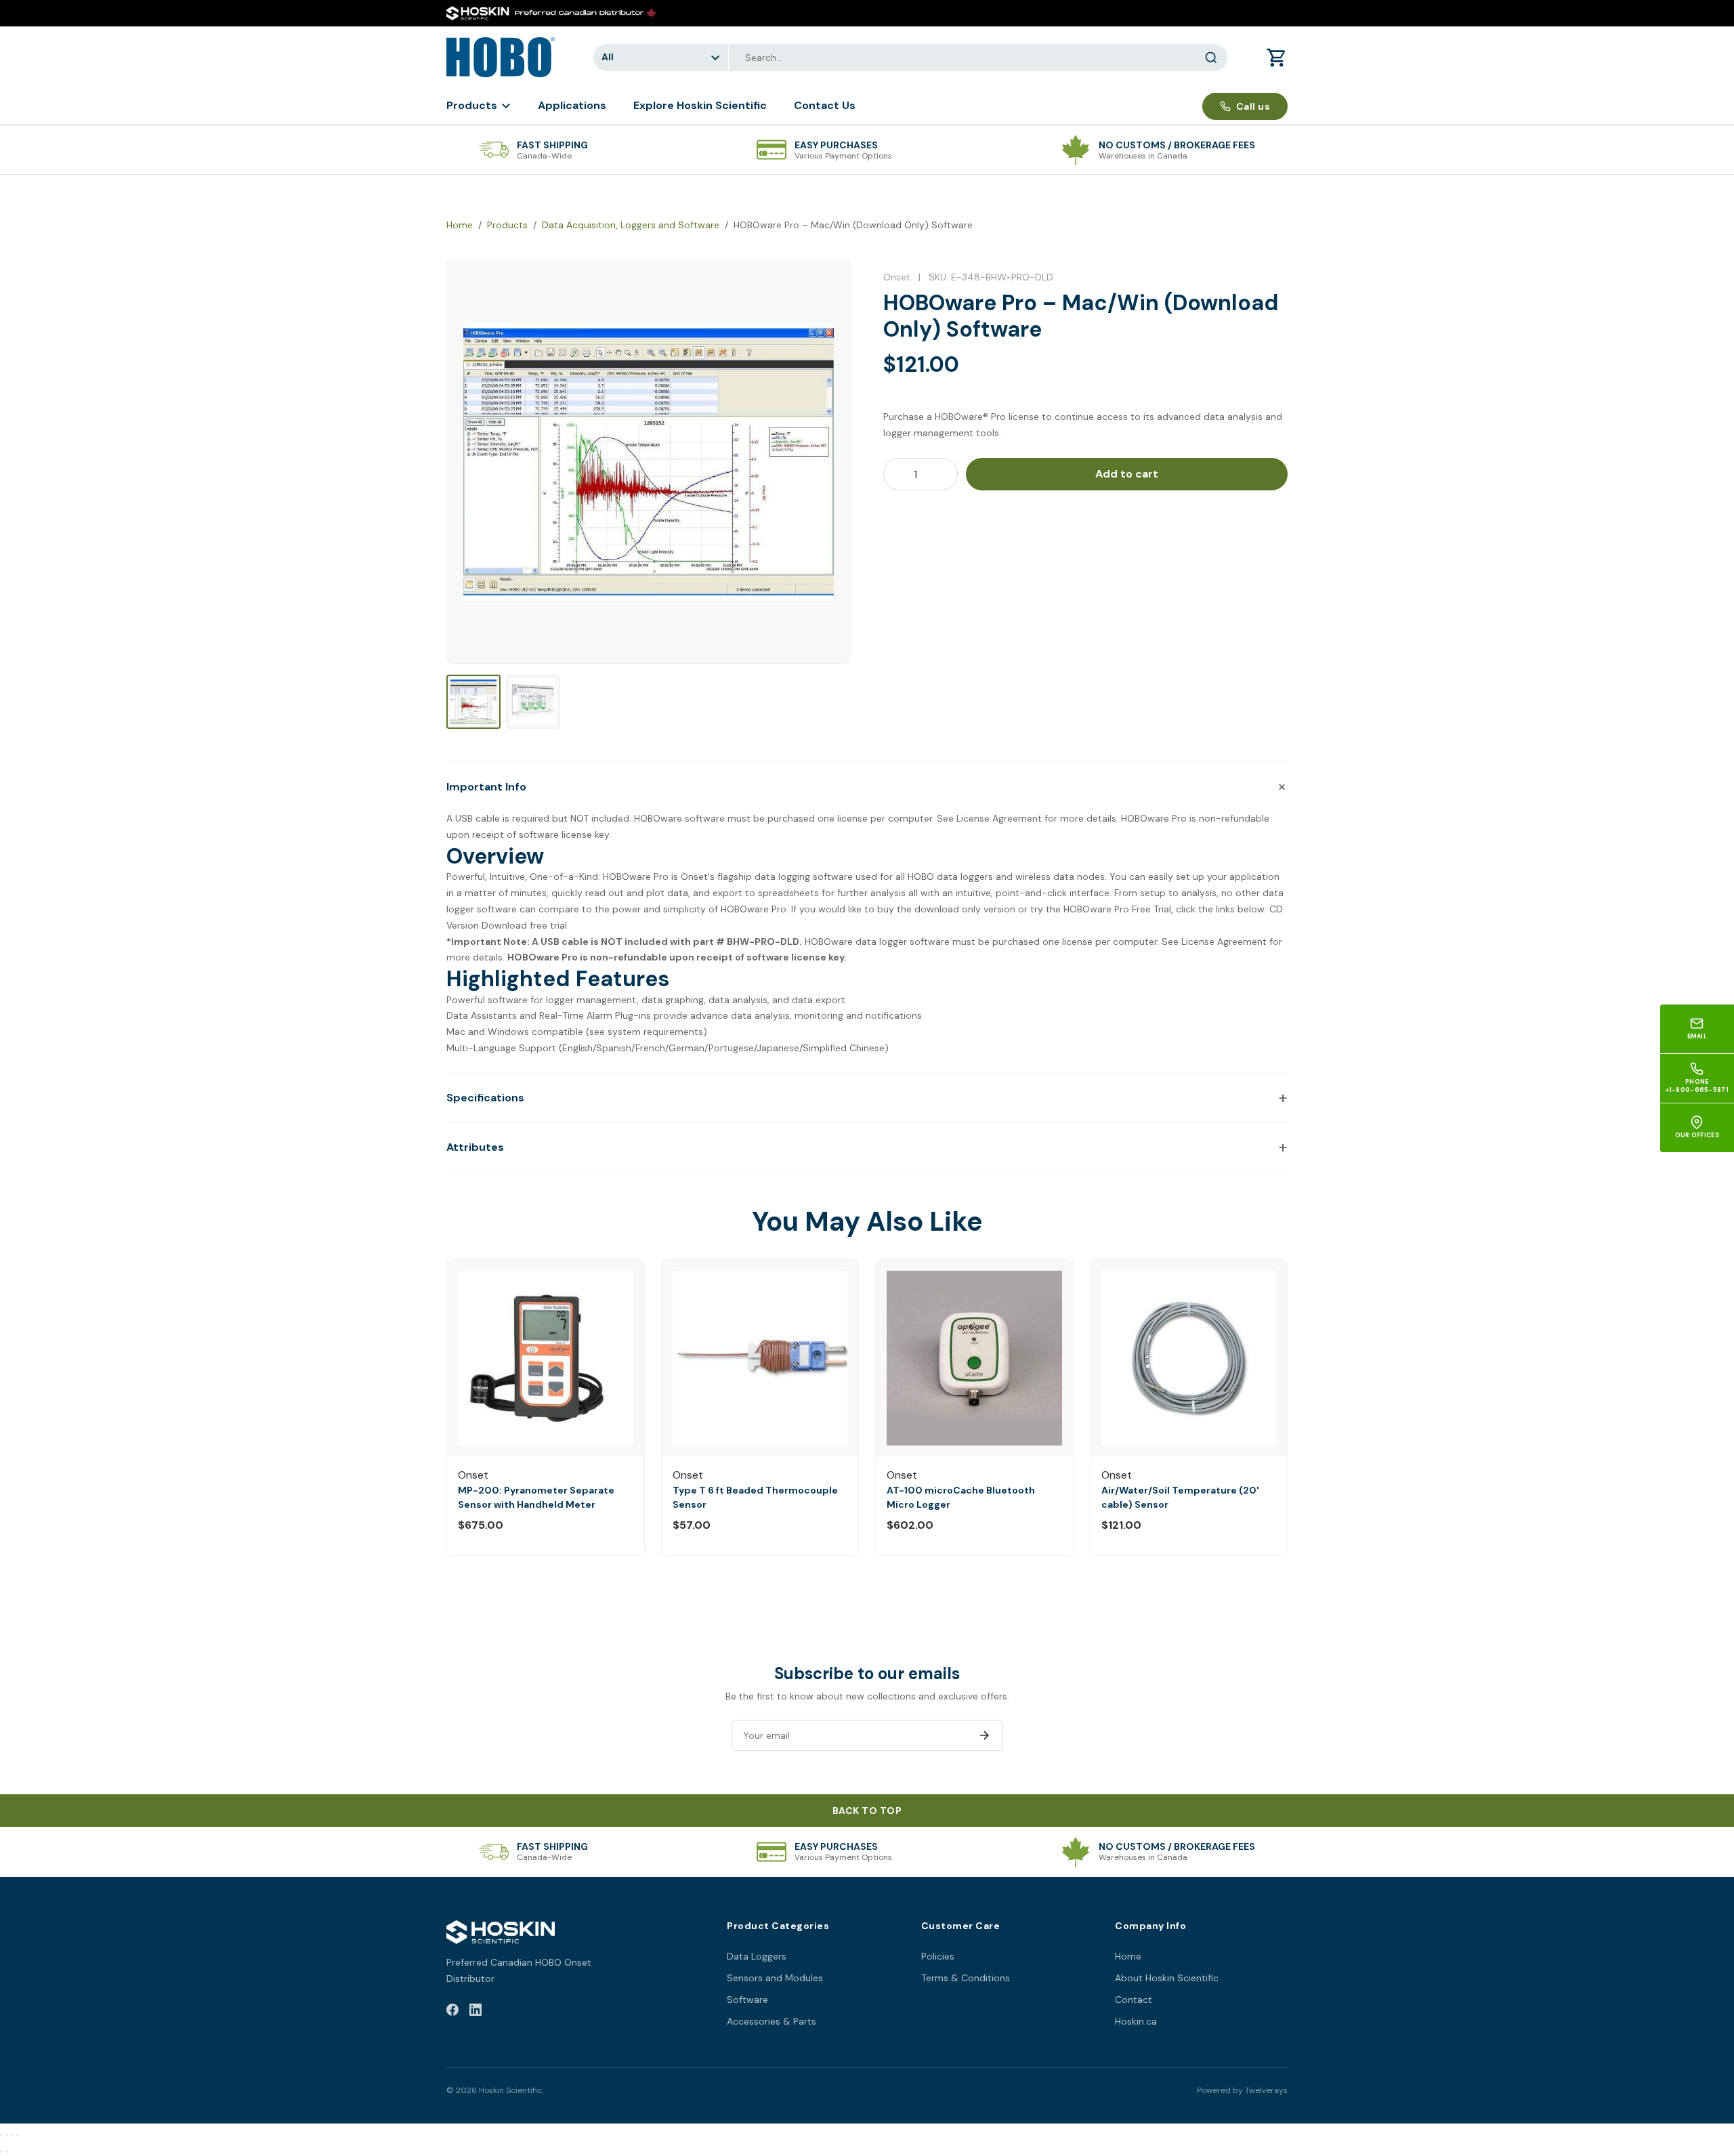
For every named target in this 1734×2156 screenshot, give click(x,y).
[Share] (12, 2135)
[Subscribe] (984, 1735)
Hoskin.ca (1136, 2021)
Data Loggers (757, 1956)
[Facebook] (452, 2012)
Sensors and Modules (775, 1978)
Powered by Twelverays (1242, 2090)
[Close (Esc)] (18, 2135)
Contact (1134, 2000)
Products (472, 105)
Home (460, 225)
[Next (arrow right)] (7, 2151)
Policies (938, 1956)
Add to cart (1127, 474)
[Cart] (1277, 58)
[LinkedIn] (475, 2012)
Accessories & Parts (771, 2021)
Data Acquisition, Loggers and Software (631, 225)
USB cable (478, 818)
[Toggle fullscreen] (7, 2135)
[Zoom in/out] (1, 2135)
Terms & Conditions (966, 1978)
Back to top (867, 1811)
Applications (572, 105)
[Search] (1211, 58)
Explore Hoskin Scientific (700, 105)
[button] (867, 786)
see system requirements (646, 1032)
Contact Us (825, 105)
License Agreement (999, 818)
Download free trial (524, 925)
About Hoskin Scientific (1167, 1978)
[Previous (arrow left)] (1, 2151)
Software (747, 2000)
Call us (1253, 106)
